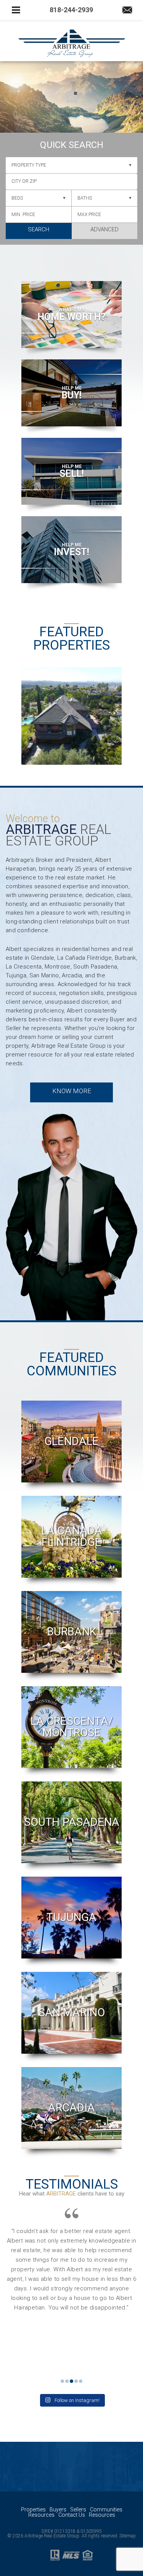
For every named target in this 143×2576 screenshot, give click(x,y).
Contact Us (72, 2515)
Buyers (58, 2509)
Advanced (104, 229)
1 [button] (62, 2381)
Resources (41, 2515)
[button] (71, 182)
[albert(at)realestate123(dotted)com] (127, 11)
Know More (72, 1091)
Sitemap (128, 2536)
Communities (106, 2509)
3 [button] (71, 2381)
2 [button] (67, 2381)
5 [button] (81, 2381)
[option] (71, 708)
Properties (33, 2509)
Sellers (78, 2509)
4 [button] (76, 2381)
